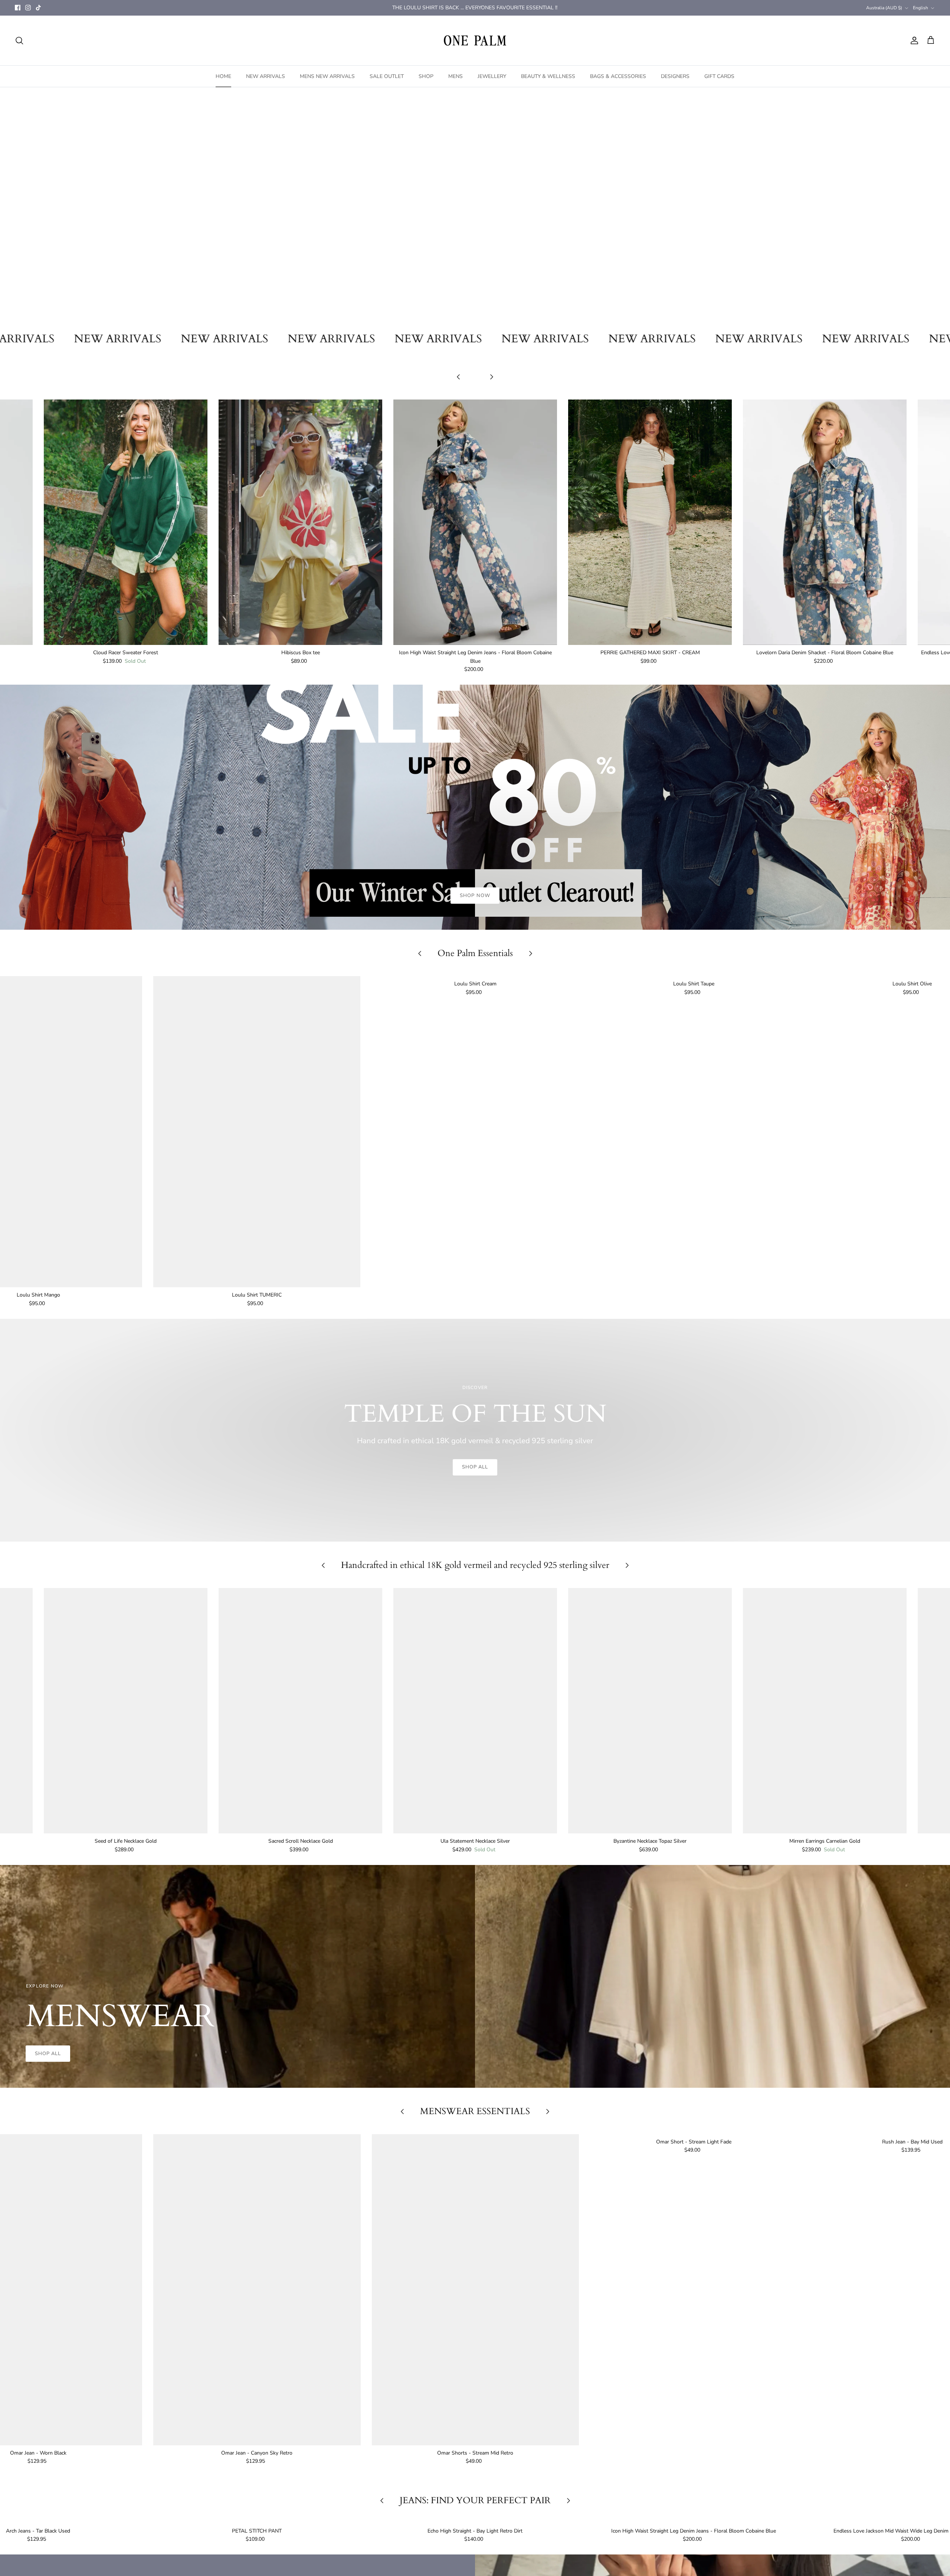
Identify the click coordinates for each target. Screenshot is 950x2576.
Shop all (475, 1467)
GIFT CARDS (719, 76)
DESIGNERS (675, 76)
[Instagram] (28, 8)
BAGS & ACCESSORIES (618, 76)
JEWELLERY (492, 76)
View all (475, 388)
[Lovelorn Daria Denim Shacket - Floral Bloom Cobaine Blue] (825, 522)
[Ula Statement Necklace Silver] (475, 1711)
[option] (475, 206)
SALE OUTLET (387, 76)
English (920, 8)
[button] (452, 316)
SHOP (426, 76)
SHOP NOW (475, 896)
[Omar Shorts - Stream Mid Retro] (476, 2290)
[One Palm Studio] (475, 40)
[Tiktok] (38, 8)
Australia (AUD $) (884, 8)
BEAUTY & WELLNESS (548, 76)
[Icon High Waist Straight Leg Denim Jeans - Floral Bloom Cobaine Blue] (475, 522)
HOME (223, 76)
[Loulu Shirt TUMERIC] (257, 1132)
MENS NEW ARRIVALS (327, 76)
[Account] (913, 40)
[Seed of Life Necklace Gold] (126, 1711)
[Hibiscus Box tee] (300, 522)
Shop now (475, 237)
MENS (456, 76)
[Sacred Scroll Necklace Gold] (300, 1711)
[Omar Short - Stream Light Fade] (694, 2290)
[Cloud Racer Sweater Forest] (126, 522)
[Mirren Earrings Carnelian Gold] (825, 1711)
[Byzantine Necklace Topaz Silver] (650, 1711)
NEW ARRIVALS (266, 76)
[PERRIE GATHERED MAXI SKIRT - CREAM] (650, 522)
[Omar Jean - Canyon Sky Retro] (257, 2290)
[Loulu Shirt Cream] (475, 1132)
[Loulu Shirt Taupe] (694, 1132)
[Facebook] (18, 8)
